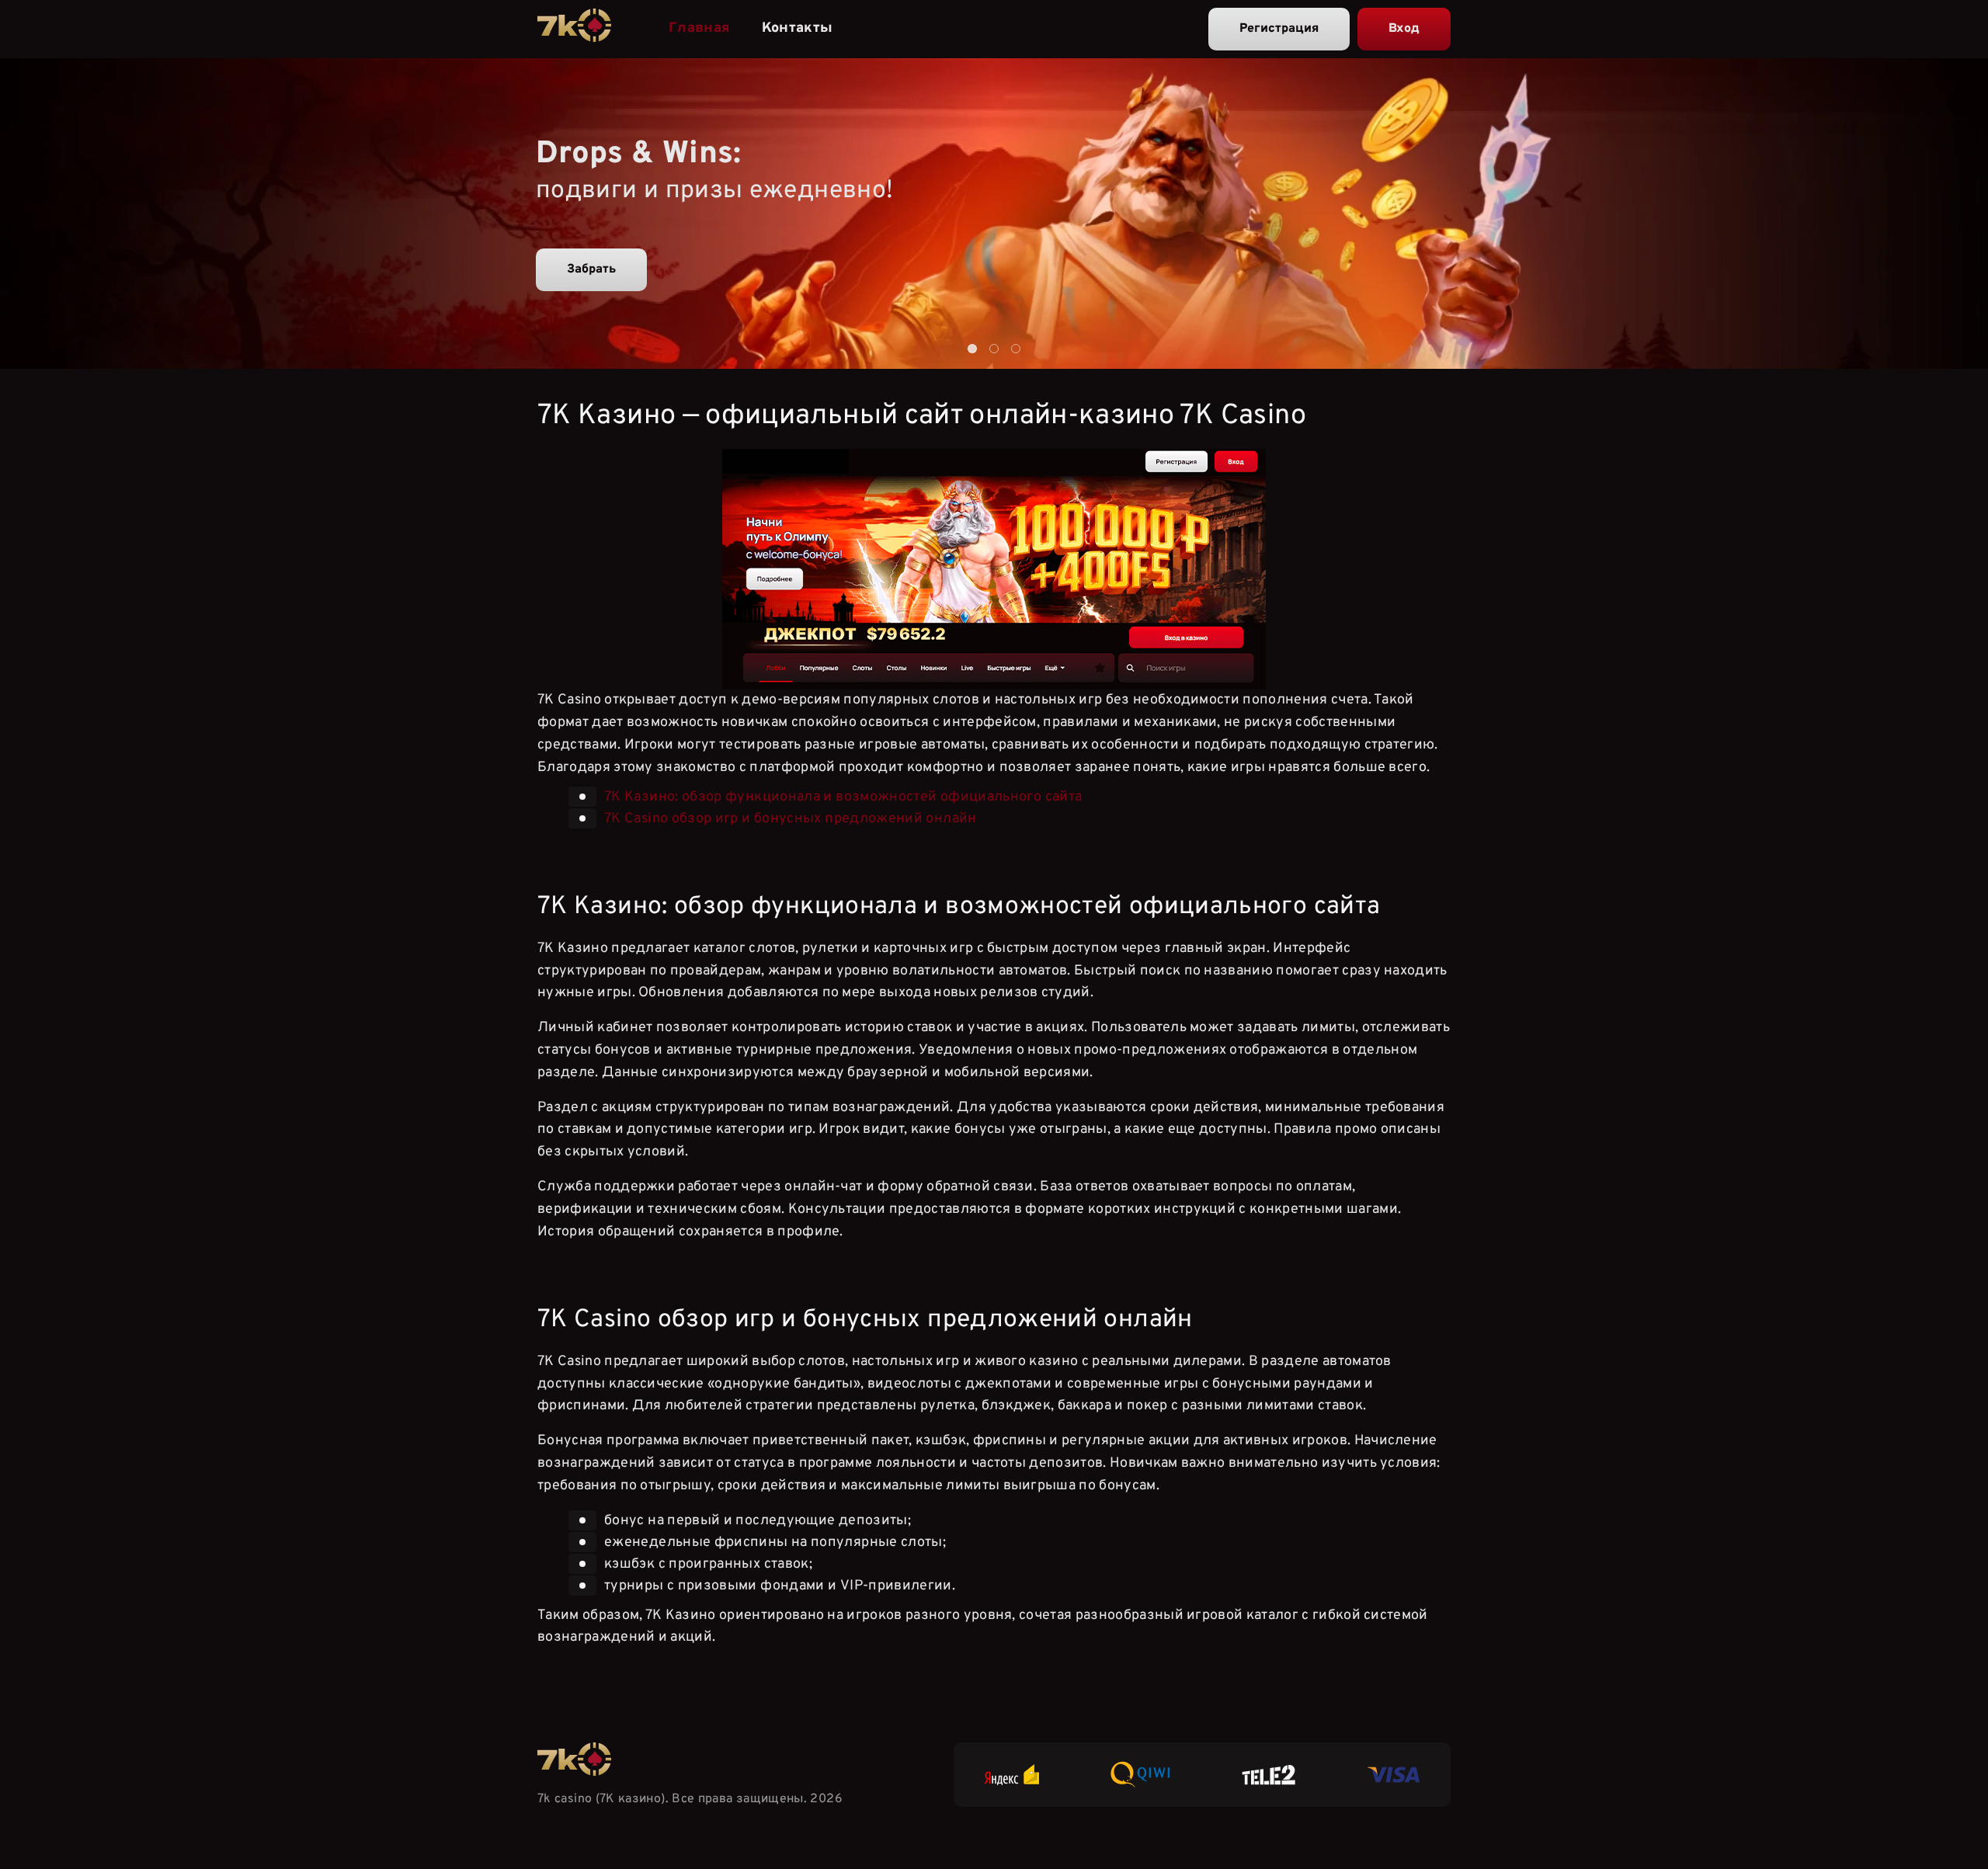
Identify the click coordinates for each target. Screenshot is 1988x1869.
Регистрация (1279, 29)
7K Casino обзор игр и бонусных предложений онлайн (791, 819)
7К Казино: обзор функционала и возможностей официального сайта (843, 797)
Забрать (591, 269)
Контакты (798, 28)
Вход (1404, 29)
